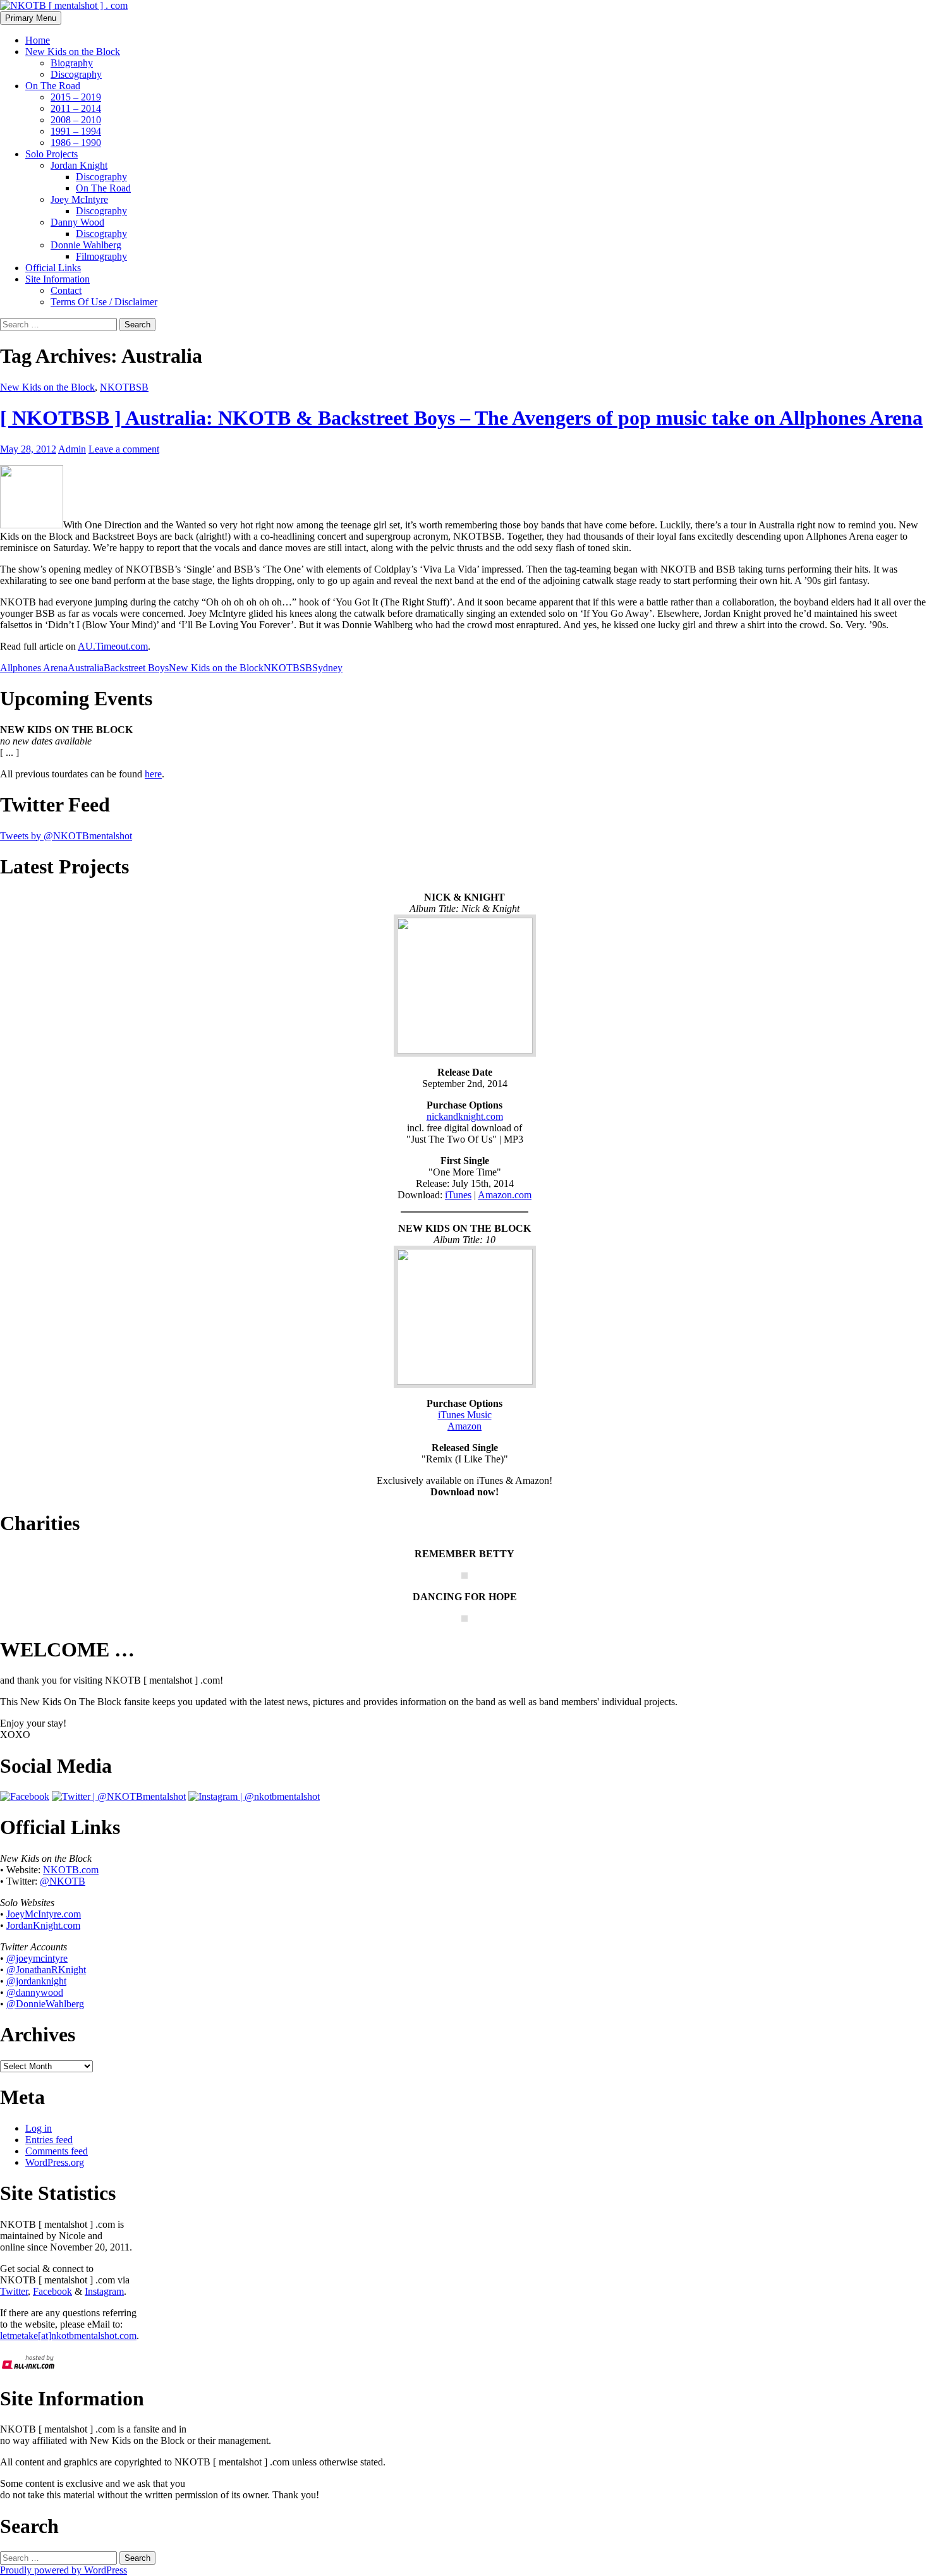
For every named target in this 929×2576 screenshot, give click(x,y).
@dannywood (35, 1992)
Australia (86, 668)
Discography (76, 74)
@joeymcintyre (37, 1958)
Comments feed (57, 2151)
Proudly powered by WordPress (64, 2570)
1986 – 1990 (76, 143)
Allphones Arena (34, 668)
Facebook (52, 2291)
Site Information (58, 279)
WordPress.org (55, 2162)
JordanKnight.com (43, 1925)
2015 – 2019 (76, 97)
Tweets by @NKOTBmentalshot (66, 836)
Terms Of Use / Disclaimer (104, 302)
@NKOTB (63, 1881)
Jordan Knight (79, 165)
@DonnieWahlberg (45, 2004)
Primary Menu (31, 18)
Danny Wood (77, 222)
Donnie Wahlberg (86, 245)
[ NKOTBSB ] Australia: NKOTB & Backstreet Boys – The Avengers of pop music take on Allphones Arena (461, 418)
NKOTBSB (124, 387)
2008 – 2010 (76, 120)
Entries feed (49, 2140)
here (153, 774)
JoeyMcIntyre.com (44, 1914)
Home (38, 40)
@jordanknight (36, 1981)
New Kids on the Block (73, 52)
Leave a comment (124, 449)
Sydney (327, 668)
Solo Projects (52, 154)
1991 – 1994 (76, 131)
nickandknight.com (465, 1116)
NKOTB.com (71, 1870)
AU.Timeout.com (113, 646)
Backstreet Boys (136, 668)
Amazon (464, 1426)
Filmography (101, 256)
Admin (72, 449)
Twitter (14, 2291)
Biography (72, 63)
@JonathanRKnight (46, 1970)
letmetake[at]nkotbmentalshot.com (68, 2336)
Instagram (104, 2291)
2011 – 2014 (76, 108)
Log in (39, 2128)
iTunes (458, 1195)
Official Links (53, 268)
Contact (66, 290)
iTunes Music (465, 1415)
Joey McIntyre (79, 199)
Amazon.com (505, 1195)
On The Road (53, 86)
